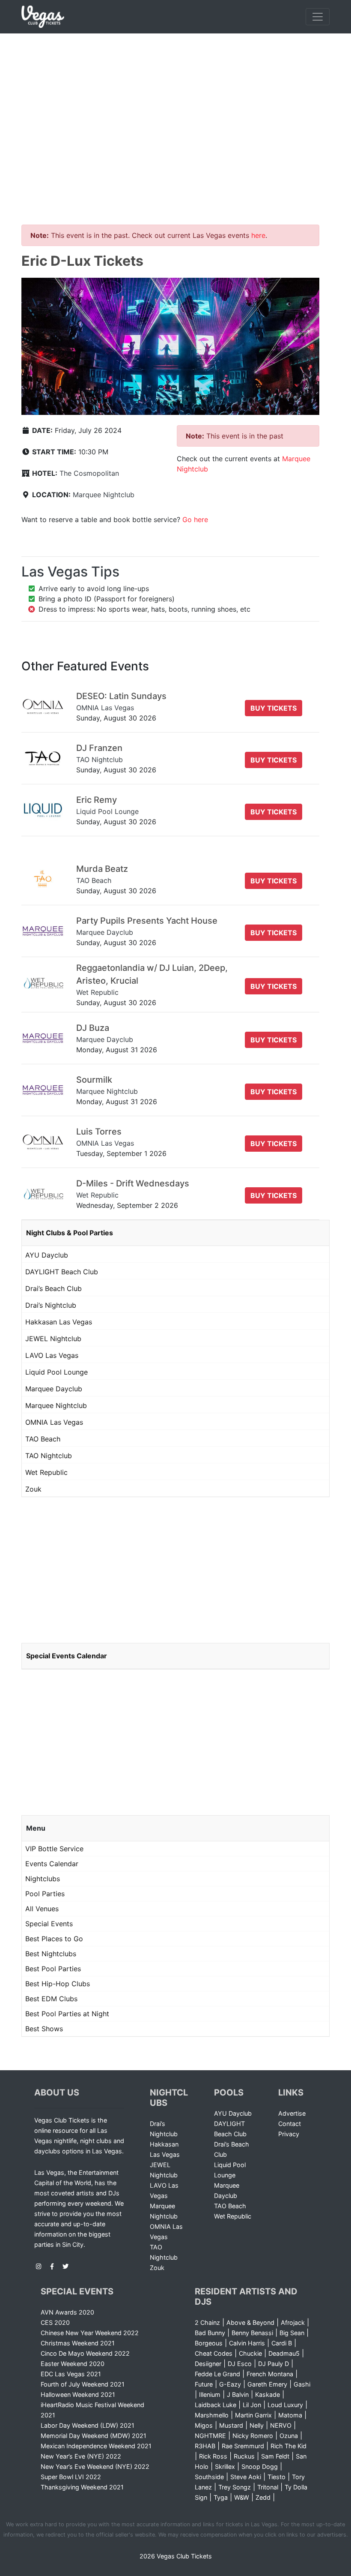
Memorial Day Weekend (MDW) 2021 (94, 2436)
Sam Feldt (275, 2456)
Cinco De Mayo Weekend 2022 (85, 2353)
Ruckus (244, 2456)
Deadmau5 (284, 2353)
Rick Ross (213, 2456)
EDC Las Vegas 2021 (71, 2374)
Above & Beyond (250, 2322)
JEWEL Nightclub (53, 1339)
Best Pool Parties (53, 1969)
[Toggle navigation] (318, 17)
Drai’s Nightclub (51, 1305)
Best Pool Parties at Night (67, 2014)
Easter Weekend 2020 (73, 2364)
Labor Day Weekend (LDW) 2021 (88, 2425)
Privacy (289, 2134)
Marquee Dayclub (54, 1389)
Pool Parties (45, 1894)
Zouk (33, 1489)
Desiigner (208, 2364)
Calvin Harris (247, 2343)
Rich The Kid (289, 2446)
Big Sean (292, 2333)
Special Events (49, 1924)
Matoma (290, 2415)
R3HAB (205, 2446)
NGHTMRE (210, 2436)
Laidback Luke (216, 2405)
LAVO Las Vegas (52, 1355)
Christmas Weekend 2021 (78, 2343)
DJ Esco (240, 2364)
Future (204, 2384)
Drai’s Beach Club (54, 1288)
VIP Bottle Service (54, 1849)
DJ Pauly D (274, 2364)
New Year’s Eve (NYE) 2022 (81, 2456)
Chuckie (250, 2353)
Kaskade (268, 2394)
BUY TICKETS (274, 708)
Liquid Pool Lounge (57, 1372)
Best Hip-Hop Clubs (58, 1984)
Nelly (257, 2425)
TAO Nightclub (49, 1456)
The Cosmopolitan (89, 473)
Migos (204, 2425)
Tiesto (277, 2477)
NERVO (281, 2425)
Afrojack (293, 2322)
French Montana (270, 2374)
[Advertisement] (175, 98)
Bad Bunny (210, 2333)
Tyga (221, 2497)
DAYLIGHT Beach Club (62, 1272)
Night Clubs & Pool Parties (70, 1233)
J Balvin (238, 2394)
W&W (242, 2497)
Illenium (210, 2394)
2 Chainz (207, 2322)
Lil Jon (252, 2405)
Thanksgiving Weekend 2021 (82, 2487)
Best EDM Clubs (51, 1999)
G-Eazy (230, 2384)
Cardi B (282, 2343)
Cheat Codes (214, 2353)
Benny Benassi (252, 2333)
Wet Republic (46, 1472)
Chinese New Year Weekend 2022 (90, 2333)
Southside (209, 2477)
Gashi (302, 2384)
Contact (290, 2124)
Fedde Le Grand (217, 2374)
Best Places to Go (54, 1939)
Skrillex (225, 2466)
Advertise (292, 2113)
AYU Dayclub (47, 1255)
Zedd (263, 2497)
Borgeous (209, 2343)
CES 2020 (55, 2322)
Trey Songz (235, 2487)
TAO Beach (43, 1439)
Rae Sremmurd (243, 2446)
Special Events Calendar (67, 1656)
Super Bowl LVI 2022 (71, 2477)
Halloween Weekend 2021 (78, 2394)
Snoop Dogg (260, 2466)
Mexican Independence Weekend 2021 (96, 2446)
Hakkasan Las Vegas (59, 1322)
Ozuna (289, 2436)
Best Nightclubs (51, 1954)
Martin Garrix (253, 2415)
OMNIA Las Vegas (54, 1422)
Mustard (231, 2425)
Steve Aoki (246, 2477)
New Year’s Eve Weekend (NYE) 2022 (95, 2466)
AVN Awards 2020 (67, 2312)
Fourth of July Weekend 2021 (83, 2384)
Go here (195, 519)
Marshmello (212, 2415)
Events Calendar (52, 1864)
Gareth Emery (267, 2384)
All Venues (42, 1909)
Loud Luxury (285, 2405)
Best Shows (44, 2029)
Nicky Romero (253, 2436)
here (258, 235)
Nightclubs (43, 1879)
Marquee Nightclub (104, 495)
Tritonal (268, 2487)
